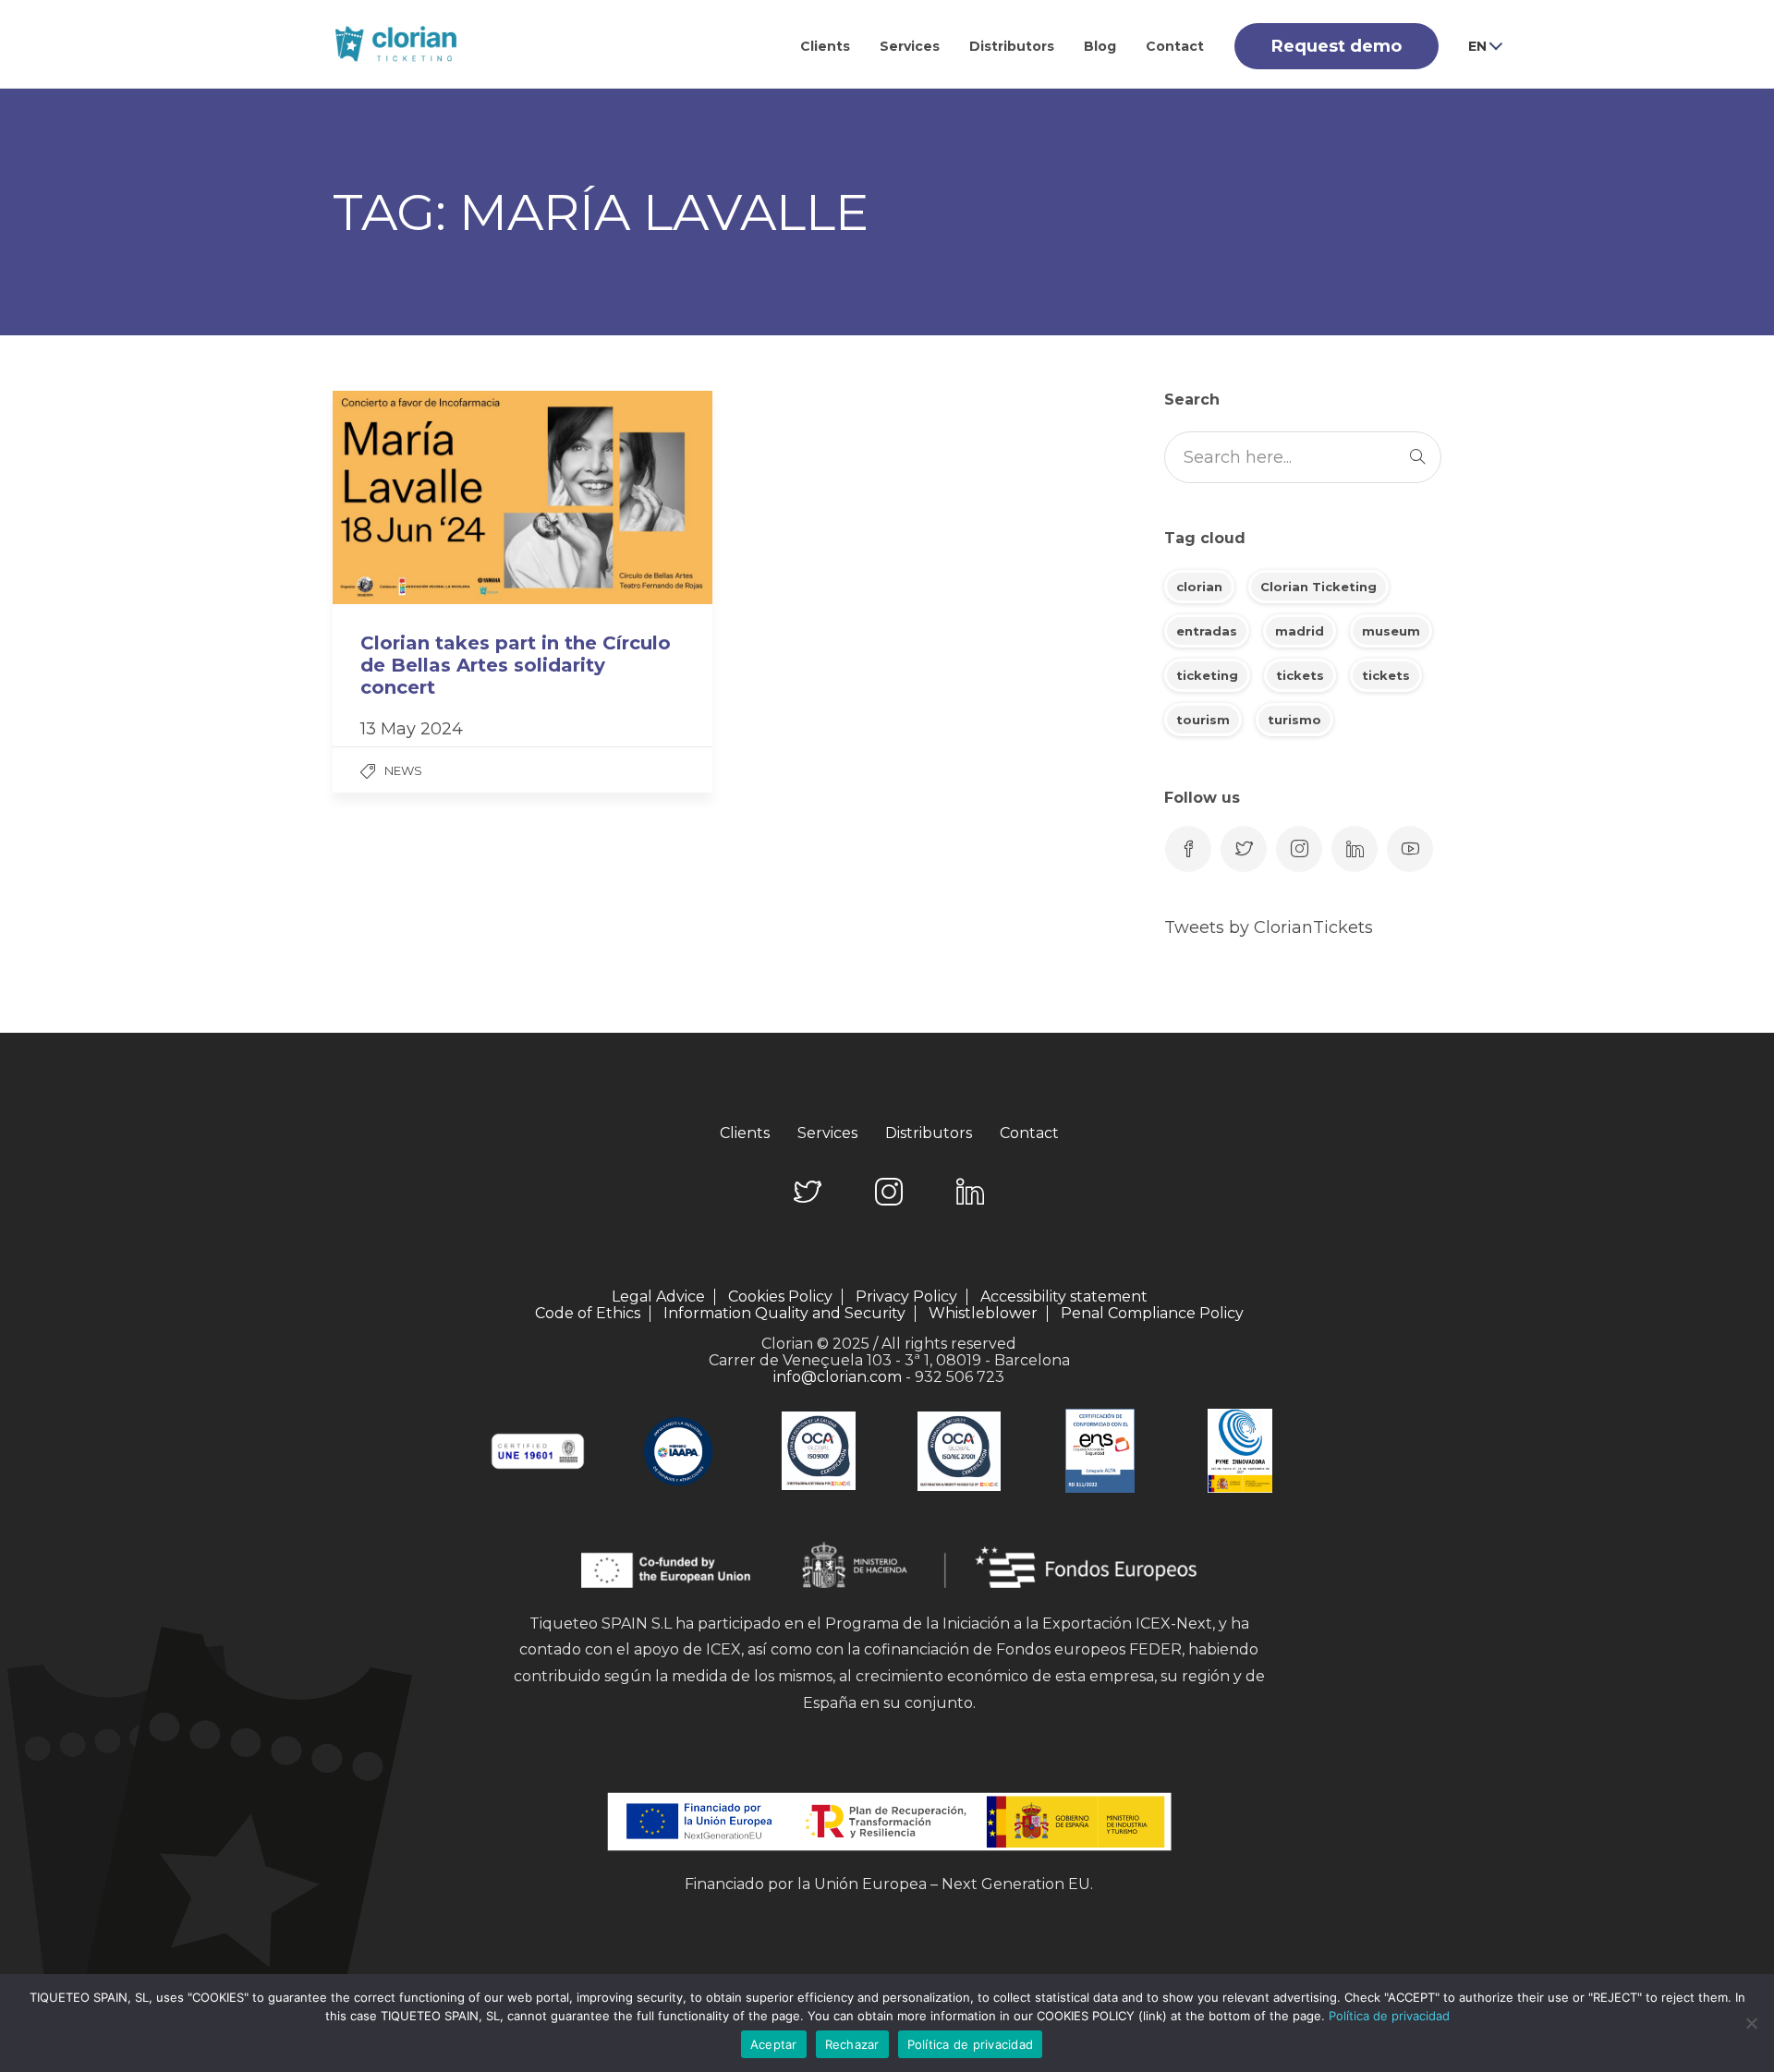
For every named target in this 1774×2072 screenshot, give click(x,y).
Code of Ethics (588, 1314)
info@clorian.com (838, 1377)
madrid (1300, 631)
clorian (1199, 587)
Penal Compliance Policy (1152, 1313)
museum (1391, 631)
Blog (1100, 46)
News (403, 770)
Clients (825, 46)
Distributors (1012, 46)
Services (910, 46)
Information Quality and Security (784, 1314)
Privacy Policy (906, 1297)
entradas (1207, 631)
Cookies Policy (780, 1297)
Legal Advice (658, 1297)
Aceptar (774, 2044)
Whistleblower (983, 1314)
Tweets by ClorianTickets (1269, 927)
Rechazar (852, 2044)
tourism (1203, 720)
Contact (1175, 46)
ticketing (1207, 675)
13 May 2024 (412, 729)
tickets (1300, 675)
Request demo (1337, 46)
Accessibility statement (1064, 1297)
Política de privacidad (1389, 2016)
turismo (1294, 720)
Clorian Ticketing (1318, 587)
